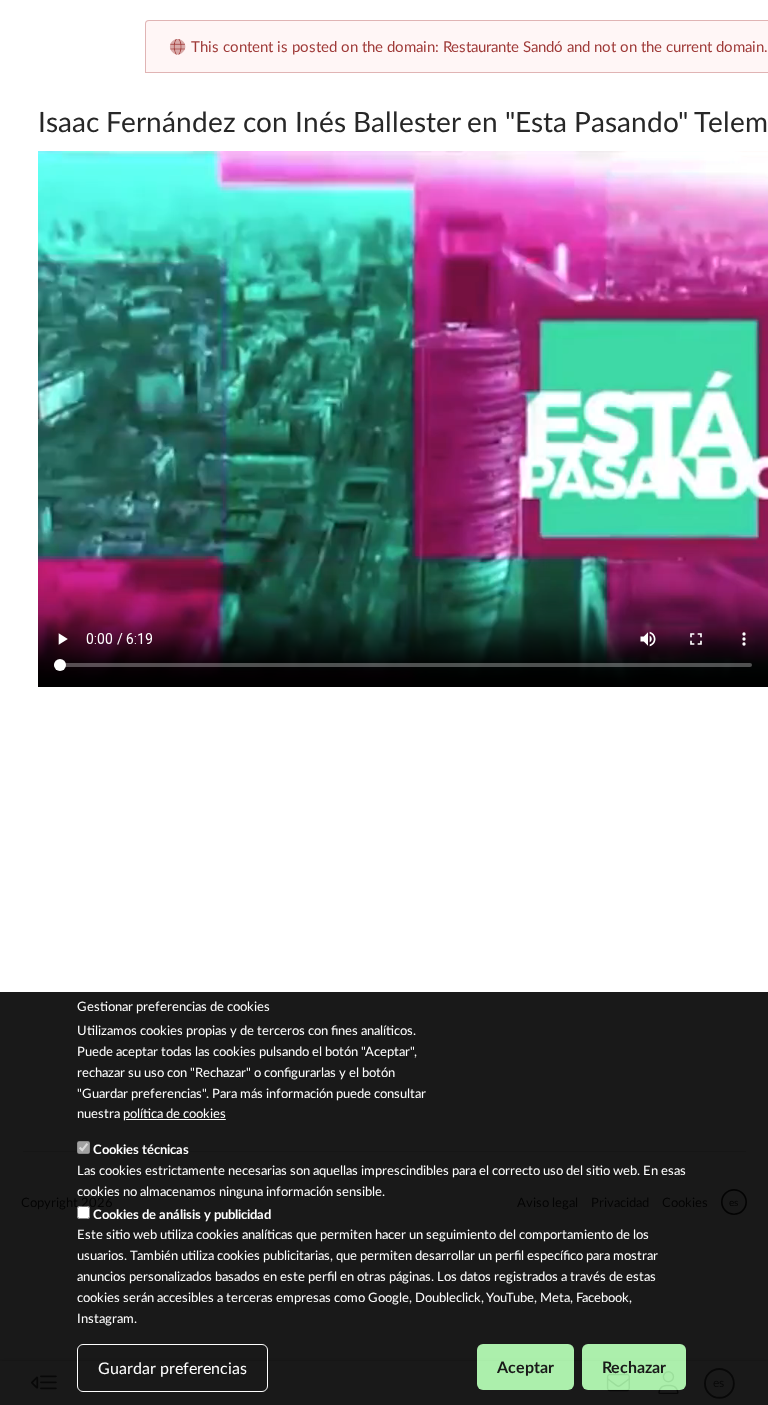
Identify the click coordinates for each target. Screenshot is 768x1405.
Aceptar (525, 1366)
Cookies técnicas (141, 1149)
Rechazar (634, 1366)
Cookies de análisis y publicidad (182, 1214)
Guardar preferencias (172, 1367)
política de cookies (174, 1113)
